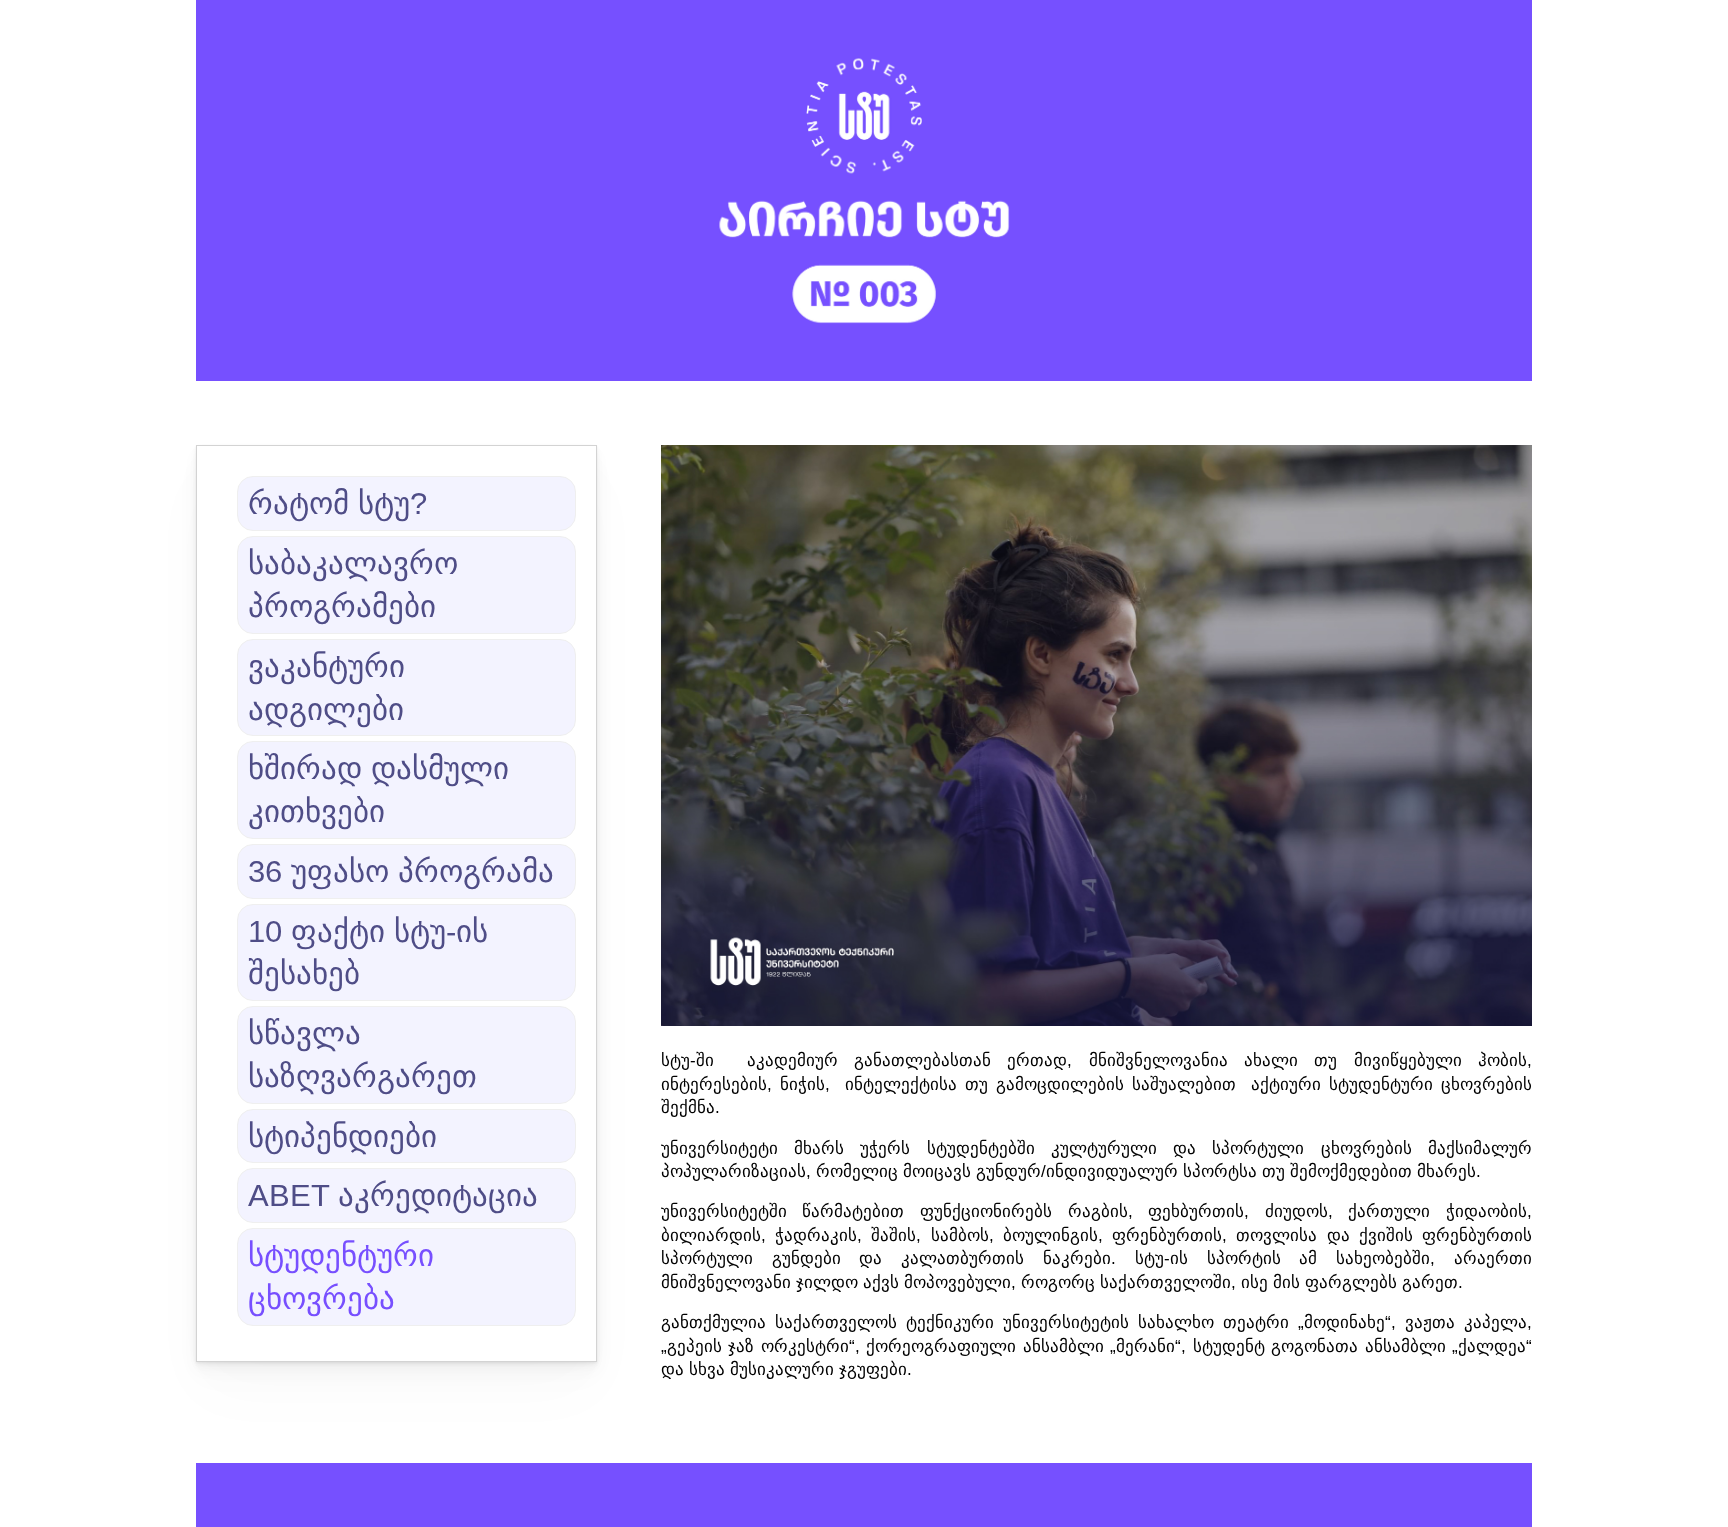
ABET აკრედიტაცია (393, 1195)
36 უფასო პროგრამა (401, 871)
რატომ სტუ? (337, 503)
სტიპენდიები (342, 1136)
